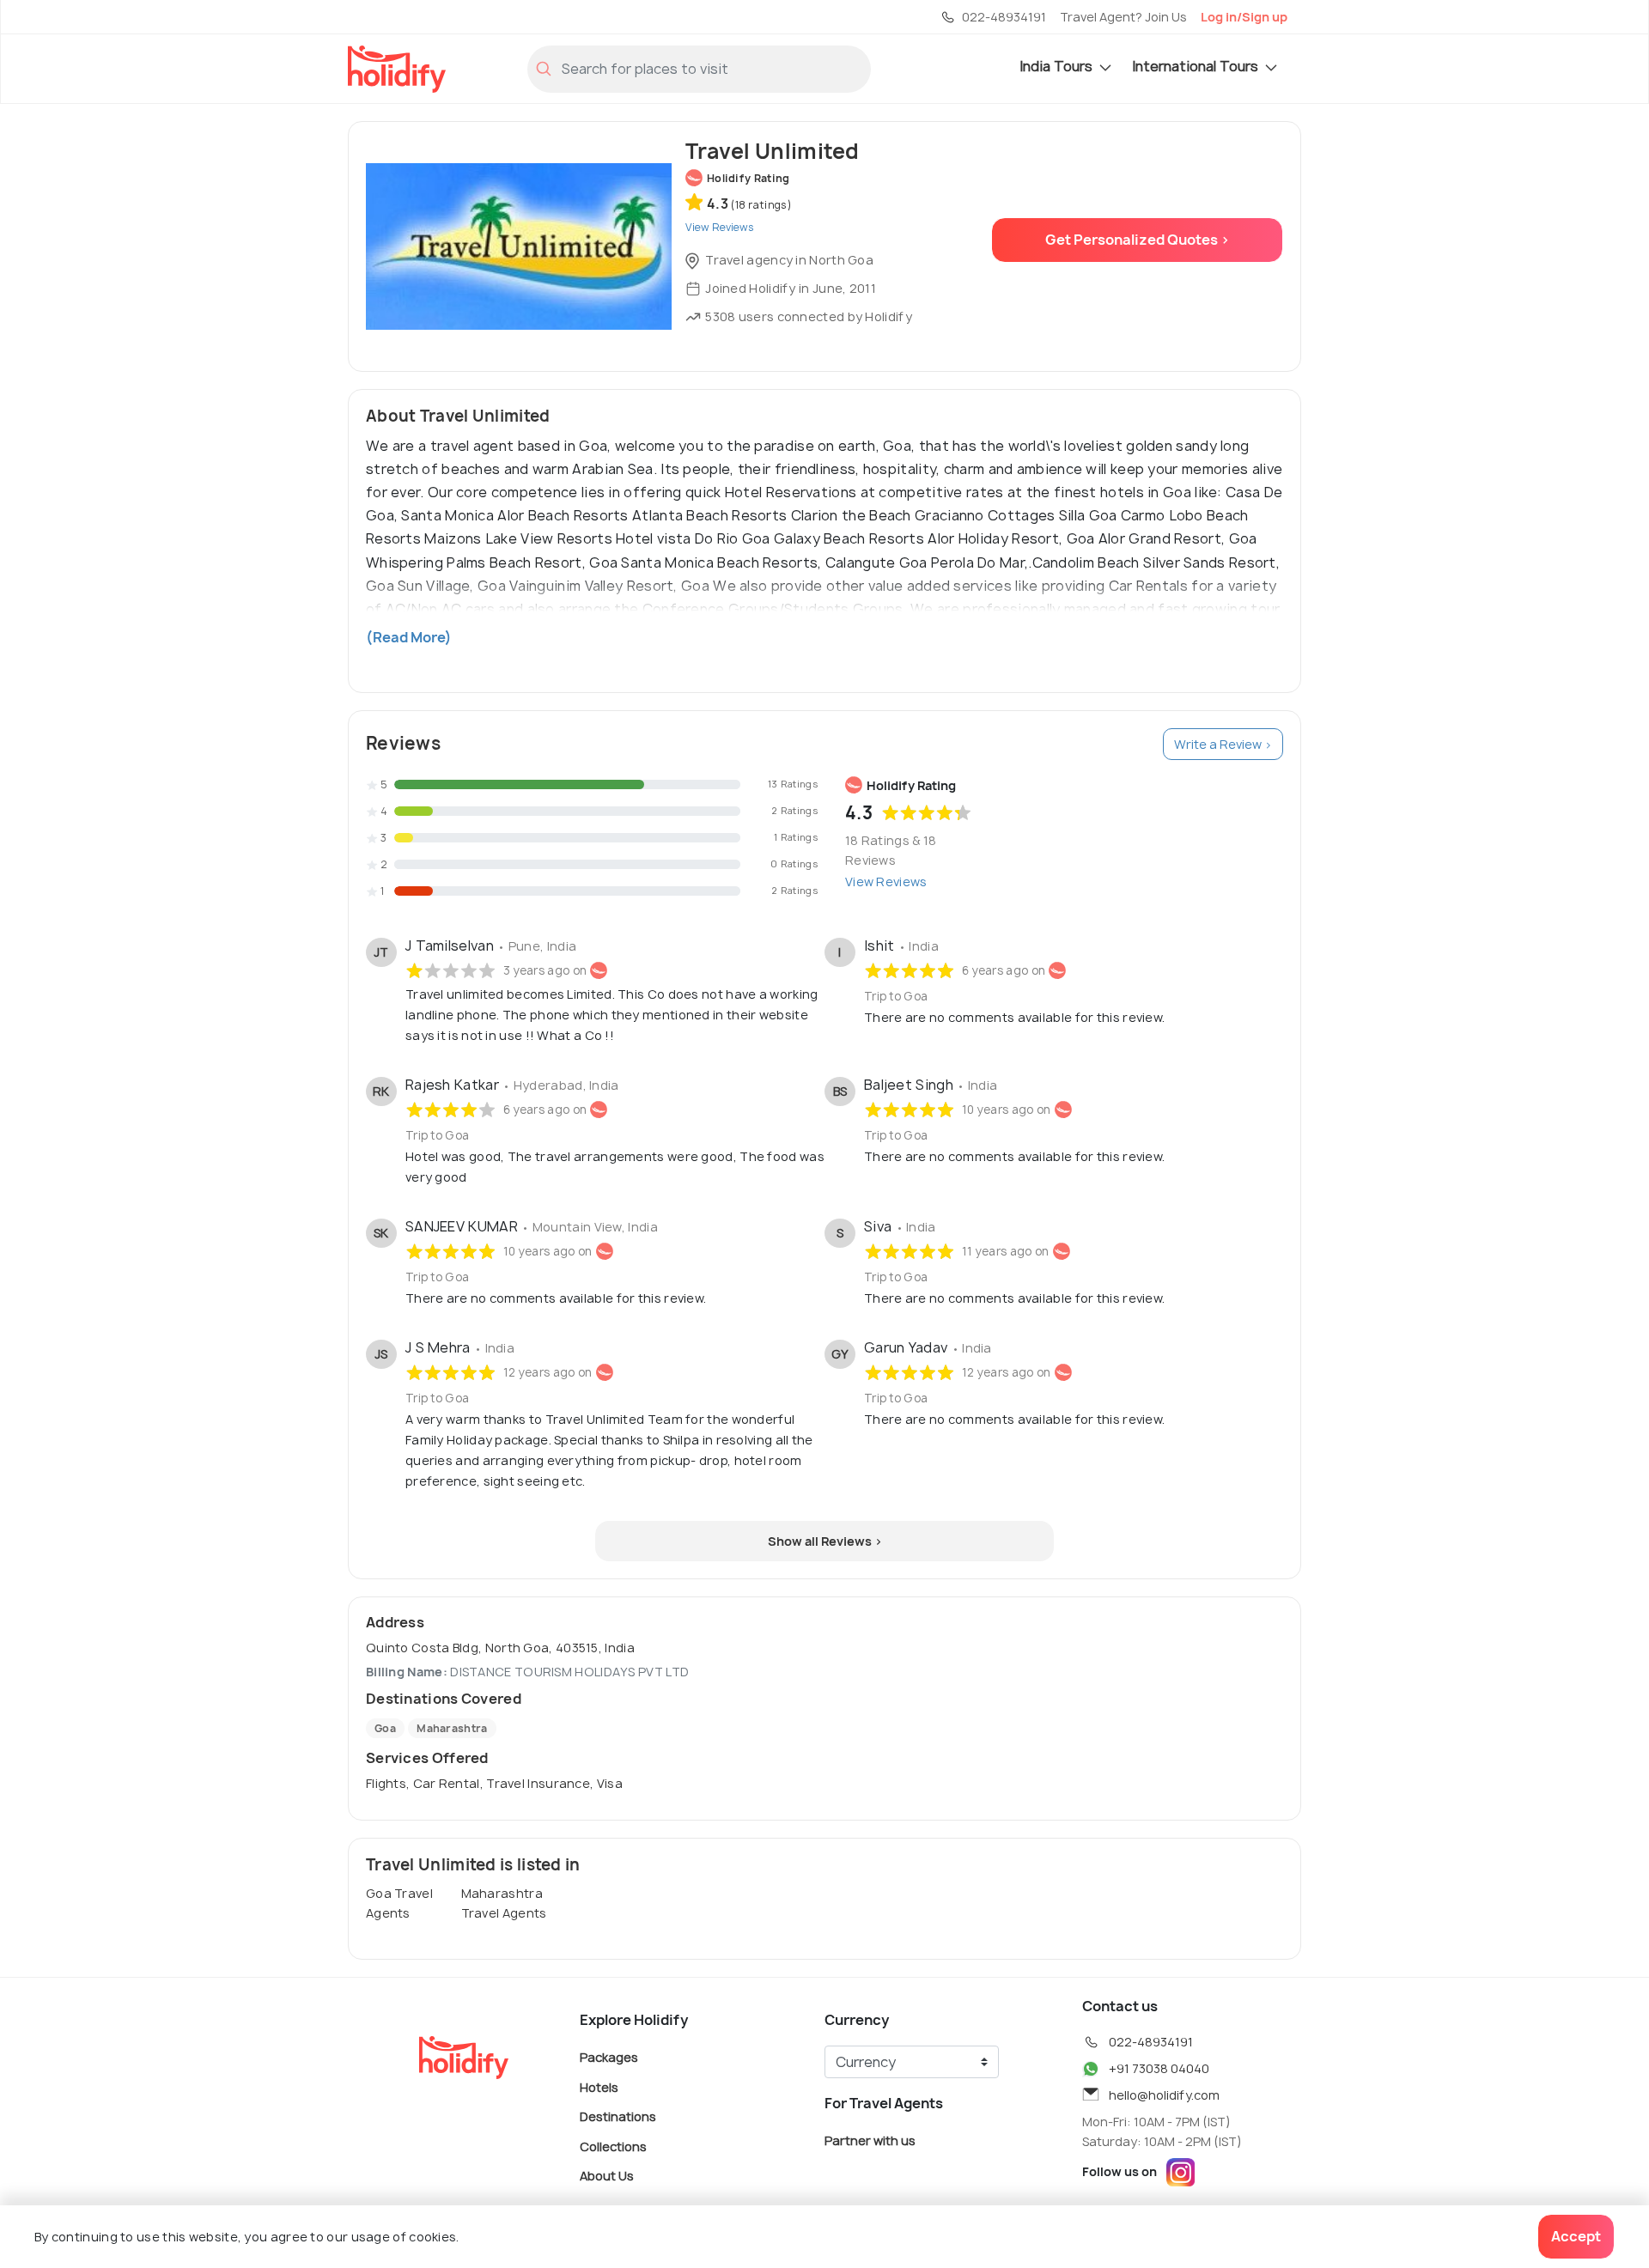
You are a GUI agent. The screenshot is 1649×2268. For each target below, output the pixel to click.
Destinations (618, 2116)
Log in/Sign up (1244, 17)
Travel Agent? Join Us (1123, 17)
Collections (613, 2146)
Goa (385, 1728)
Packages (609, 2057)
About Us (607, 2176)
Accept (1576, 2236)
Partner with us (870, 2140)
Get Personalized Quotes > (1138, 240)
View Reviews (886, 882)
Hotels (599, 2086)
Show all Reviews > (825, 1541)
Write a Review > (1223, 744)
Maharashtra (452, 1728)
